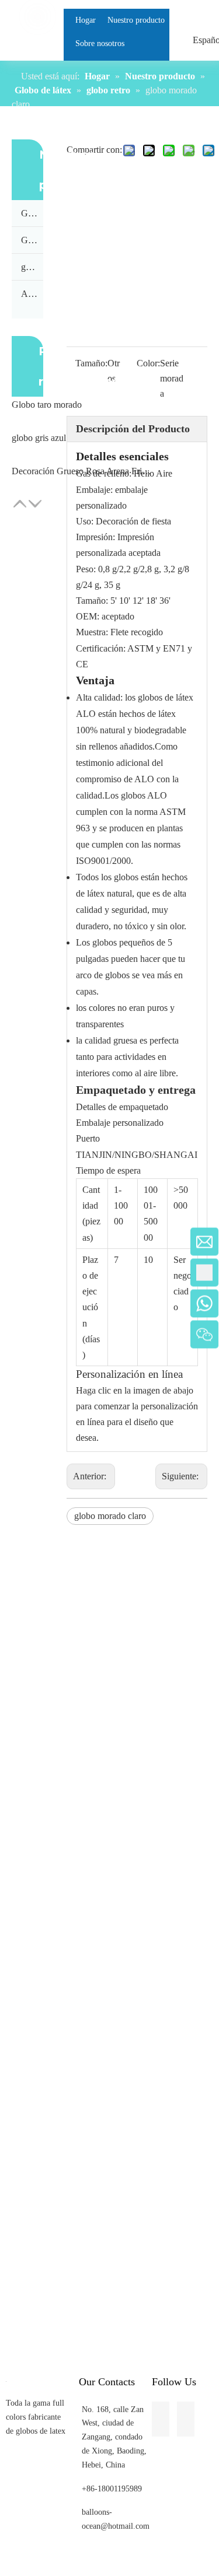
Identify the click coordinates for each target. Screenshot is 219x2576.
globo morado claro (110, 1516)
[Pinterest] (9, 869)
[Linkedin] (9, 804)
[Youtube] (9, 847)
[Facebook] (9, 782)
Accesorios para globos (32, 294)
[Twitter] (9, 825)
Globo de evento (32, 213)
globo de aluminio (32, 267)
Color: (148, 363)
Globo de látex (32, 240)
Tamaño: (91, 363)
